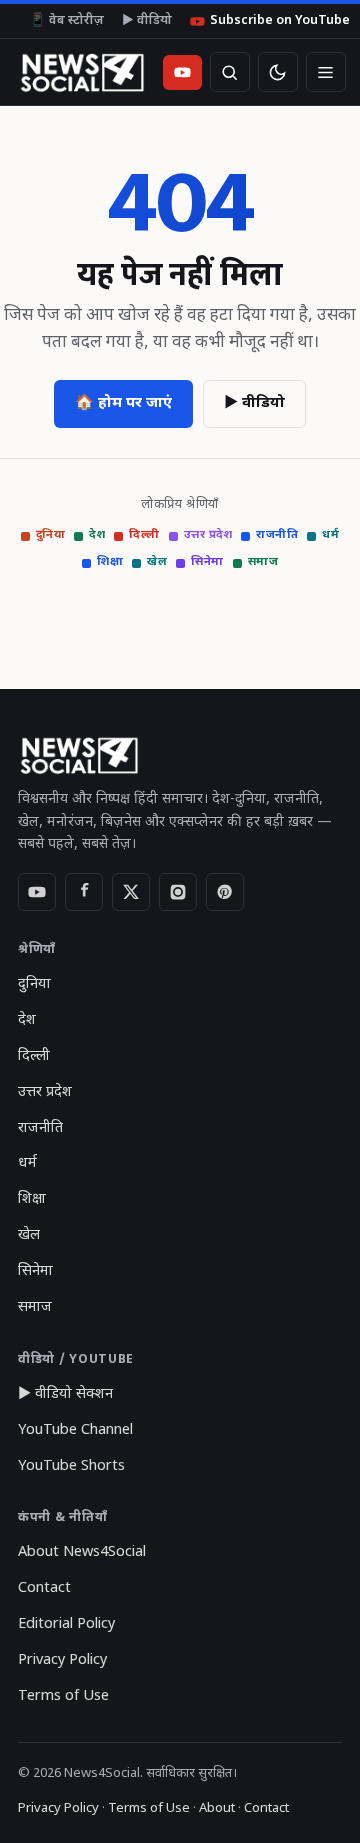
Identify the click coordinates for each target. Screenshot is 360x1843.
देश (97, 535)
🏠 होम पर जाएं (123, 403)
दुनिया (51, 535)
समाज (263, 562)
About (217, 1808)
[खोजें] (230, 72)
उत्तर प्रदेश (208, 535)
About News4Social (82, 1552)
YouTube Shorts (71, 1466)
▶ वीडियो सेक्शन (65, 1394)
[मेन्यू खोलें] (326, 72)
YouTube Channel (75, 1430)
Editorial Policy (66, 1624)
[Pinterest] (225, 892)
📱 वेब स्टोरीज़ (67, 21)
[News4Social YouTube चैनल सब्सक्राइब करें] (182, 72)
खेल (157, 562)
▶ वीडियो (147, 21)
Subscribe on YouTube (280, 21)
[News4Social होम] (81, 72)
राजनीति (277, 535)
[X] (131, 892)
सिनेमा (207, 562)
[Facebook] (84, 892)
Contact (44, 1588)
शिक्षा (110, 562)
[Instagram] (178, 892)
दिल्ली (144, 535)
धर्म (330, 535)
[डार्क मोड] (278, 72)
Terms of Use (63, 1696)
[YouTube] (37, 892)
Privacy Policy (62, 1660)
